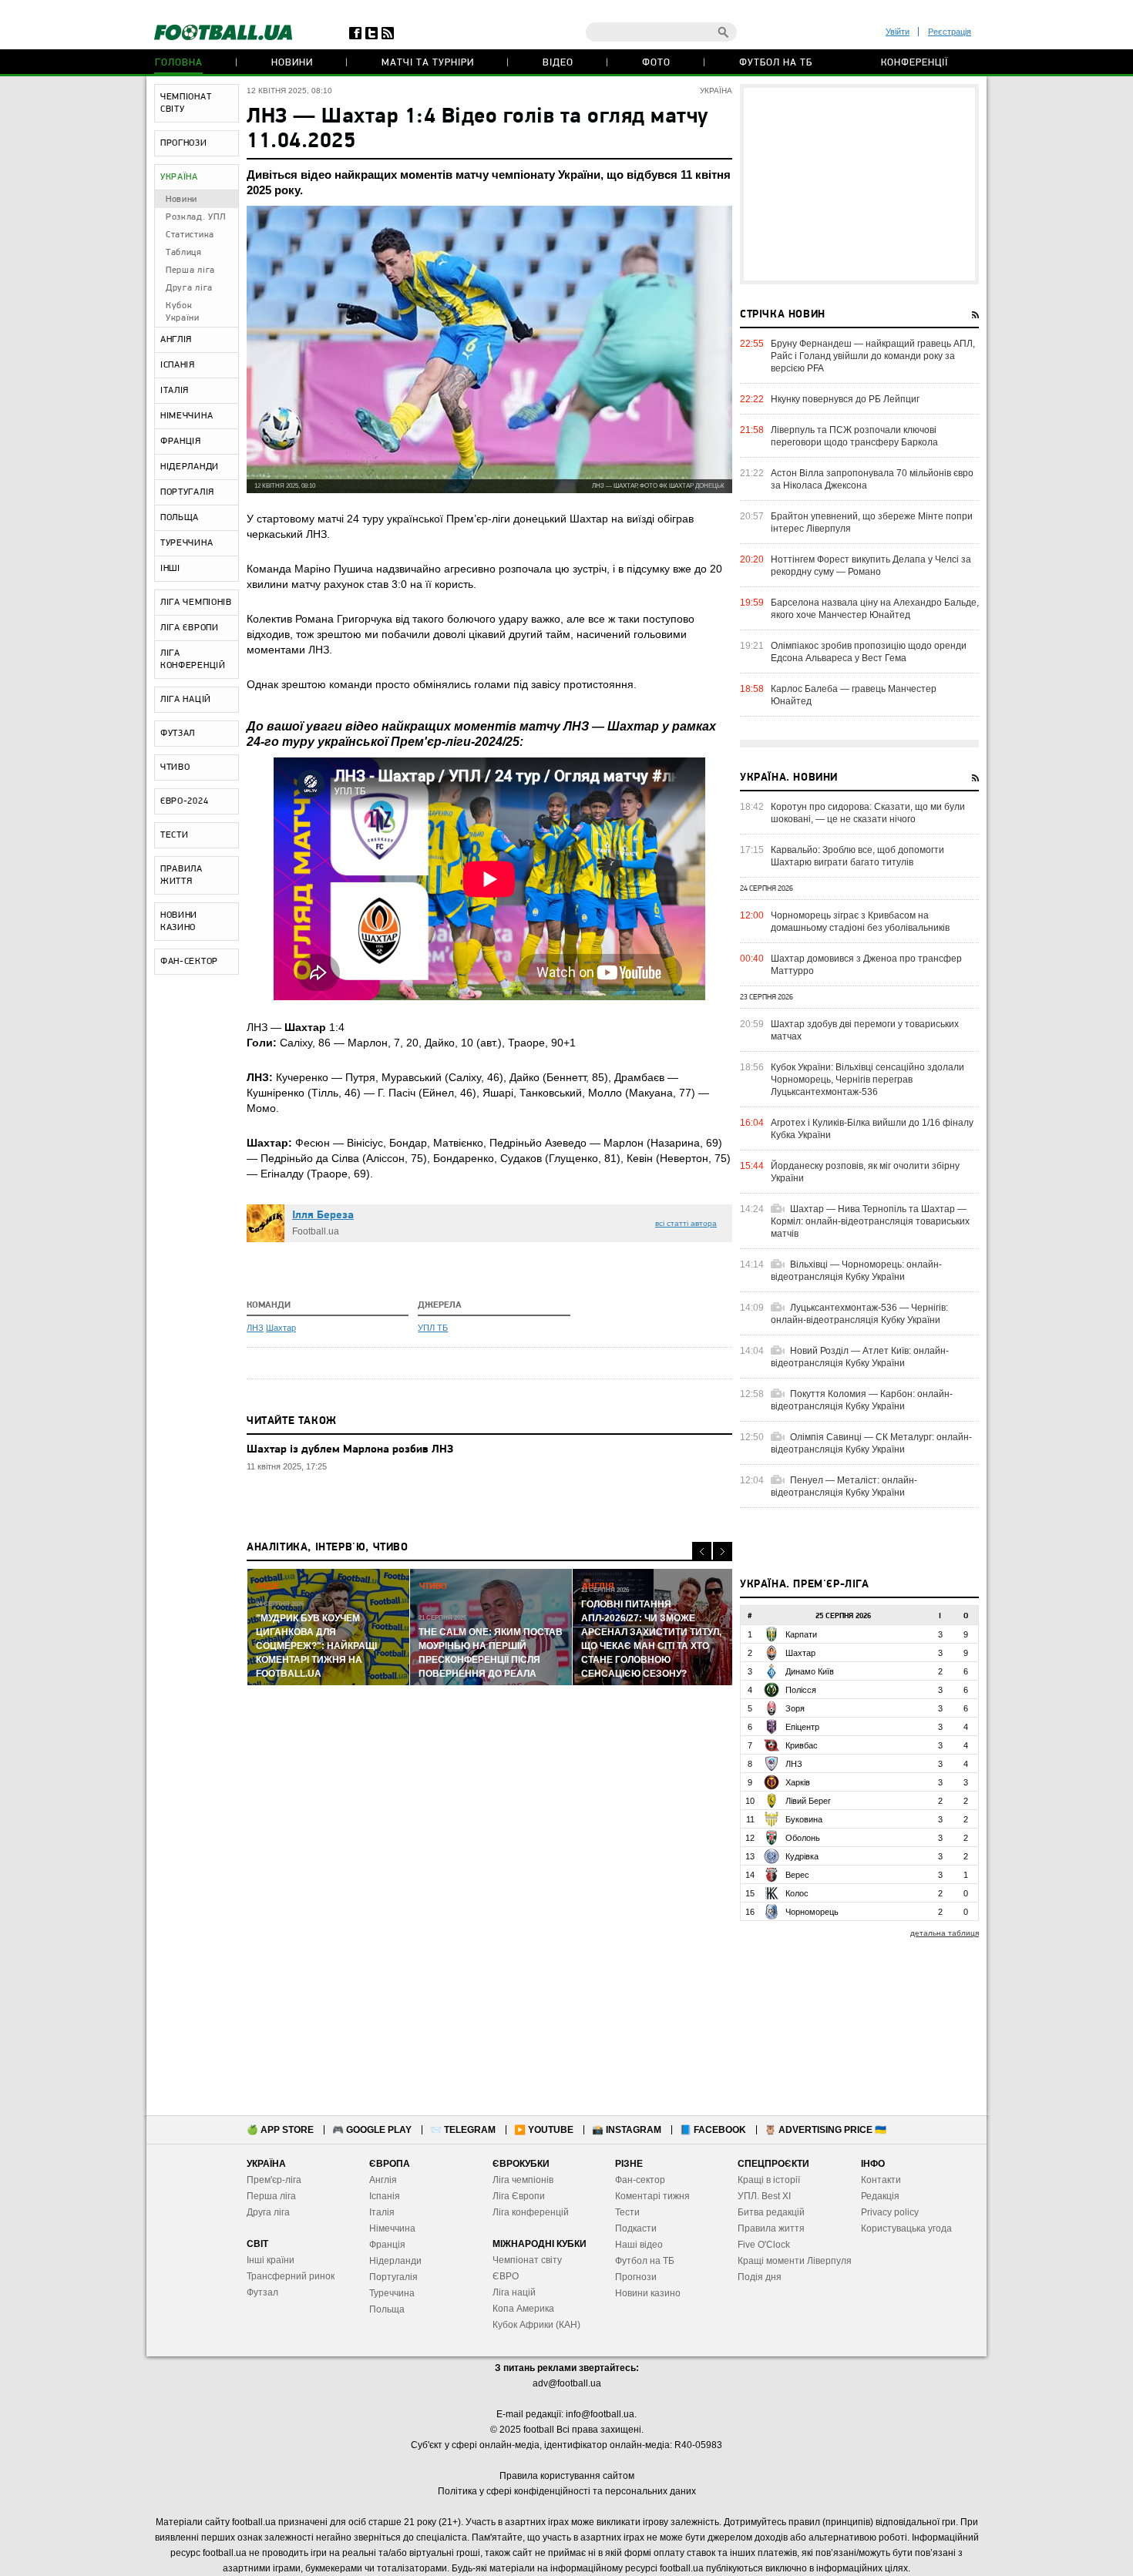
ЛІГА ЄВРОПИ (190, 628)
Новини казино (648, 2293)
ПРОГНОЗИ (184, 143)
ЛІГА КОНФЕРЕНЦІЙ (193, 660)
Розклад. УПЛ (195, 217)
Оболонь (803, 1838)
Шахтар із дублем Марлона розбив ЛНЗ (350, 1450)
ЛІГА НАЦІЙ (186, 700)
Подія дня (760, 2277)
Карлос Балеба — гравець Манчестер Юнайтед (854, 695)
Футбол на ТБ (776, 63)
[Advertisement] (859, 184)
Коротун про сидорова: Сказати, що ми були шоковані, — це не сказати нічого (868, 813)
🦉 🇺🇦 (825, 2130)
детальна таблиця (945, 1933)
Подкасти (636, 2228)
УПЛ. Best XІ (764, 2196)
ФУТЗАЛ (178, 734)
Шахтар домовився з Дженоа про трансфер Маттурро (866, 965)
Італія (382, 2212)
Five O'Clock (764, 2245)
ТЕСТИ (175, 835)
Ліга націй (514, 2292)
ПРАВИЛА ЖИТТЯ (182, 875)
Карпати (801, 1634)
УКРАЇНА (179, 177)
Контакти (881, 2180)
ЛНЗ (255, 1328)
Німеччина (392, 2228)
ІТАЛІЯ (175, 391)
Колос (797, 1893)
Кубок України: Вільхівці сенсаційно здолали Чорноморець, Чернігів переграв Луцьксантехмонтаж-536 (867, 1080)
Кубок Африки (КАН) (536, 2325)
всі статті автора (686, 1223)
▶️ (544, 2130)
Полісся (801, 1690)
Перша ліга (190, 270)
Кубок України (183, 312)
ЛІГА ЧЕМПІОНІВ (196, 603)
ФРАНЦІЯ (181, 442)
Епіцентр (802, 1727)
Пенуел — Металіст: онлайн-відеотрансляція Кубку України (844, 1486)
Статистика (190, 235)
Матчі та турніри (428, 63)
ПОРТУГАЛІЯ (187, 492)
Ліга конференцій (531, 2212)
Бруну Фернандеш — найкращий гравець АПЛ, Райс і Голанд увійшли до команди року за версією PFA (873, 356)
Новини (292, 63)
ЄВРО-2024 (184, 801)
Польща (387, 2309)
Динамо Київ (810, 1671)
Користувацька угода (906, 2228)
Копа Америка (523, 2309)
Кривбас (802, 1745)
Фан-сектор (640, 2180)
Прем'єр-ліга (274, 2180)
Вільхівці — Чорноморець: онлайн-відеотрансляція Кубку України (856, 1271)
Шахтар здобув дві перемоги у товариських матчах (865, 1030)
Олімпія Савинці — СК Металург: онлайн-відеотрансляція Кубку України (871, 1443)
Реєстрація (950, 32)
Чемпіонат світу (527, 2260)
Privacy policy (890, 2212)
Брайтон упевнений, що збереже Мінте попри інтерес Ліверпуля (872, 522)
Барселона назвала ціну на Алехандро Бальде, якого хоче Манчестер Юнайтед (875, 609)
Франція (387, 2245)
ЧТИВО (175, 767)
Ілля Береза (323, 1216)
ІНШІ (170, 569)
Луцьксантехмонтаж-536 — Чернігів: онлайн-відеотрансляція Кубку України (859, 1314)
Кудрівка (802, 1856)
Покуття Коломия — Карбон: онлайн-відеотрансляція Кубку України (862, 1400)
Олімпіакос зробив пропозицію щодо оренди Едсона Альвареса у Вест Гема (869, 652)
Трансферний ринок (291, 2276)
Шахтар (281, 1328)
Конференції (914, 63)
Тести (627, 2212)
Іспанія (385, 2196)
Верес (797, 1875)
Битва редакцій (771, 2212)
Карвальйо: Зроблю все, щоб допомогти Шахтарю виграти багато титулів (857, 856)
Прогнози (636, 2277)
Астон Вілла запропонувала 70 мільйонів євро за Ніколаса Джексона (872, 479)
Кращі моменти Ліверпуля (795, 2261)
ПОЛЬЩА (180, 518)
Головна (179, 63)
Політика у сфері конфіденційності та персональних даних (567, 2491)
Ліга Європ (516, 2196)
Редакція (880, 2196)
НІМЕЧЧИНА (187, 416)
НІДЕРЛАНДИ (190, 467)
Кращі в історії (769, 2180)
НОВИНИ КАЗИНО (179, 922)
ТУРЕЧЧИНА (187, 543)
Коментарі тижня (652, 2196)
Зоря (795, 1708)
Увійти (898, 32)
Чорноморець (812, 1912)
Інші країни (271, 2260)
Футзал (262, 2292)
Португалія (393, 2277)
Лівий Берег (808, 1801)
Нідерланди (395, 2261)
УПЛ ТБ (433, 1328)
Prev (702, 1552)
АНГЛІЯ (176, 340)
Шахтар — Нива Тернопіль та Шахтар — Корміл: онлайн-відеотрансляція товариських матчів (870, 1221)
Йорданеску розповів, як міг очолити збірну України (865, 1172)
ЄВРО (506, 2276)
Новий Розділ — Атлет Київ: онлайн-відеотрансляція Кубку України (860, 1357)
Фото (656, 63)
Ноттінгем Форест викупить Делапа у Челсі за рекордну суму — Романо (871, 566)
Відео (558, 63)
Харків (798, 1782)
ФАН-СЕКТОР (189, 962)
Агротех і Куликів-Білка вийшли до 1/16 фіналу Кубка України (872, 1129)
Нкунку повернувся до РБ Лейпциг (845, 399)
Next (723, 1552)
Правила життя (771, 2228)
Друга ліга (189, 288)
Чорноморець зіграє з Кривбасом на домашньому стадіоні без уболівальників (860, 922)
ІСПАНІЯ (178, 365)
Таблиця (184, 253)
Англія (383, 2180)
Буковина (804, 1819)
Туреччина (392, 2293)
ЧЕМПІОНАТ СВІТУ (186, 103)
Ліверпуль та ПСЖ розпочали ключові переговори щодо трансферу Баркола (854, 436)
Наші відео (639, 2245)
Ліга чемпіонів (523, 2180)
